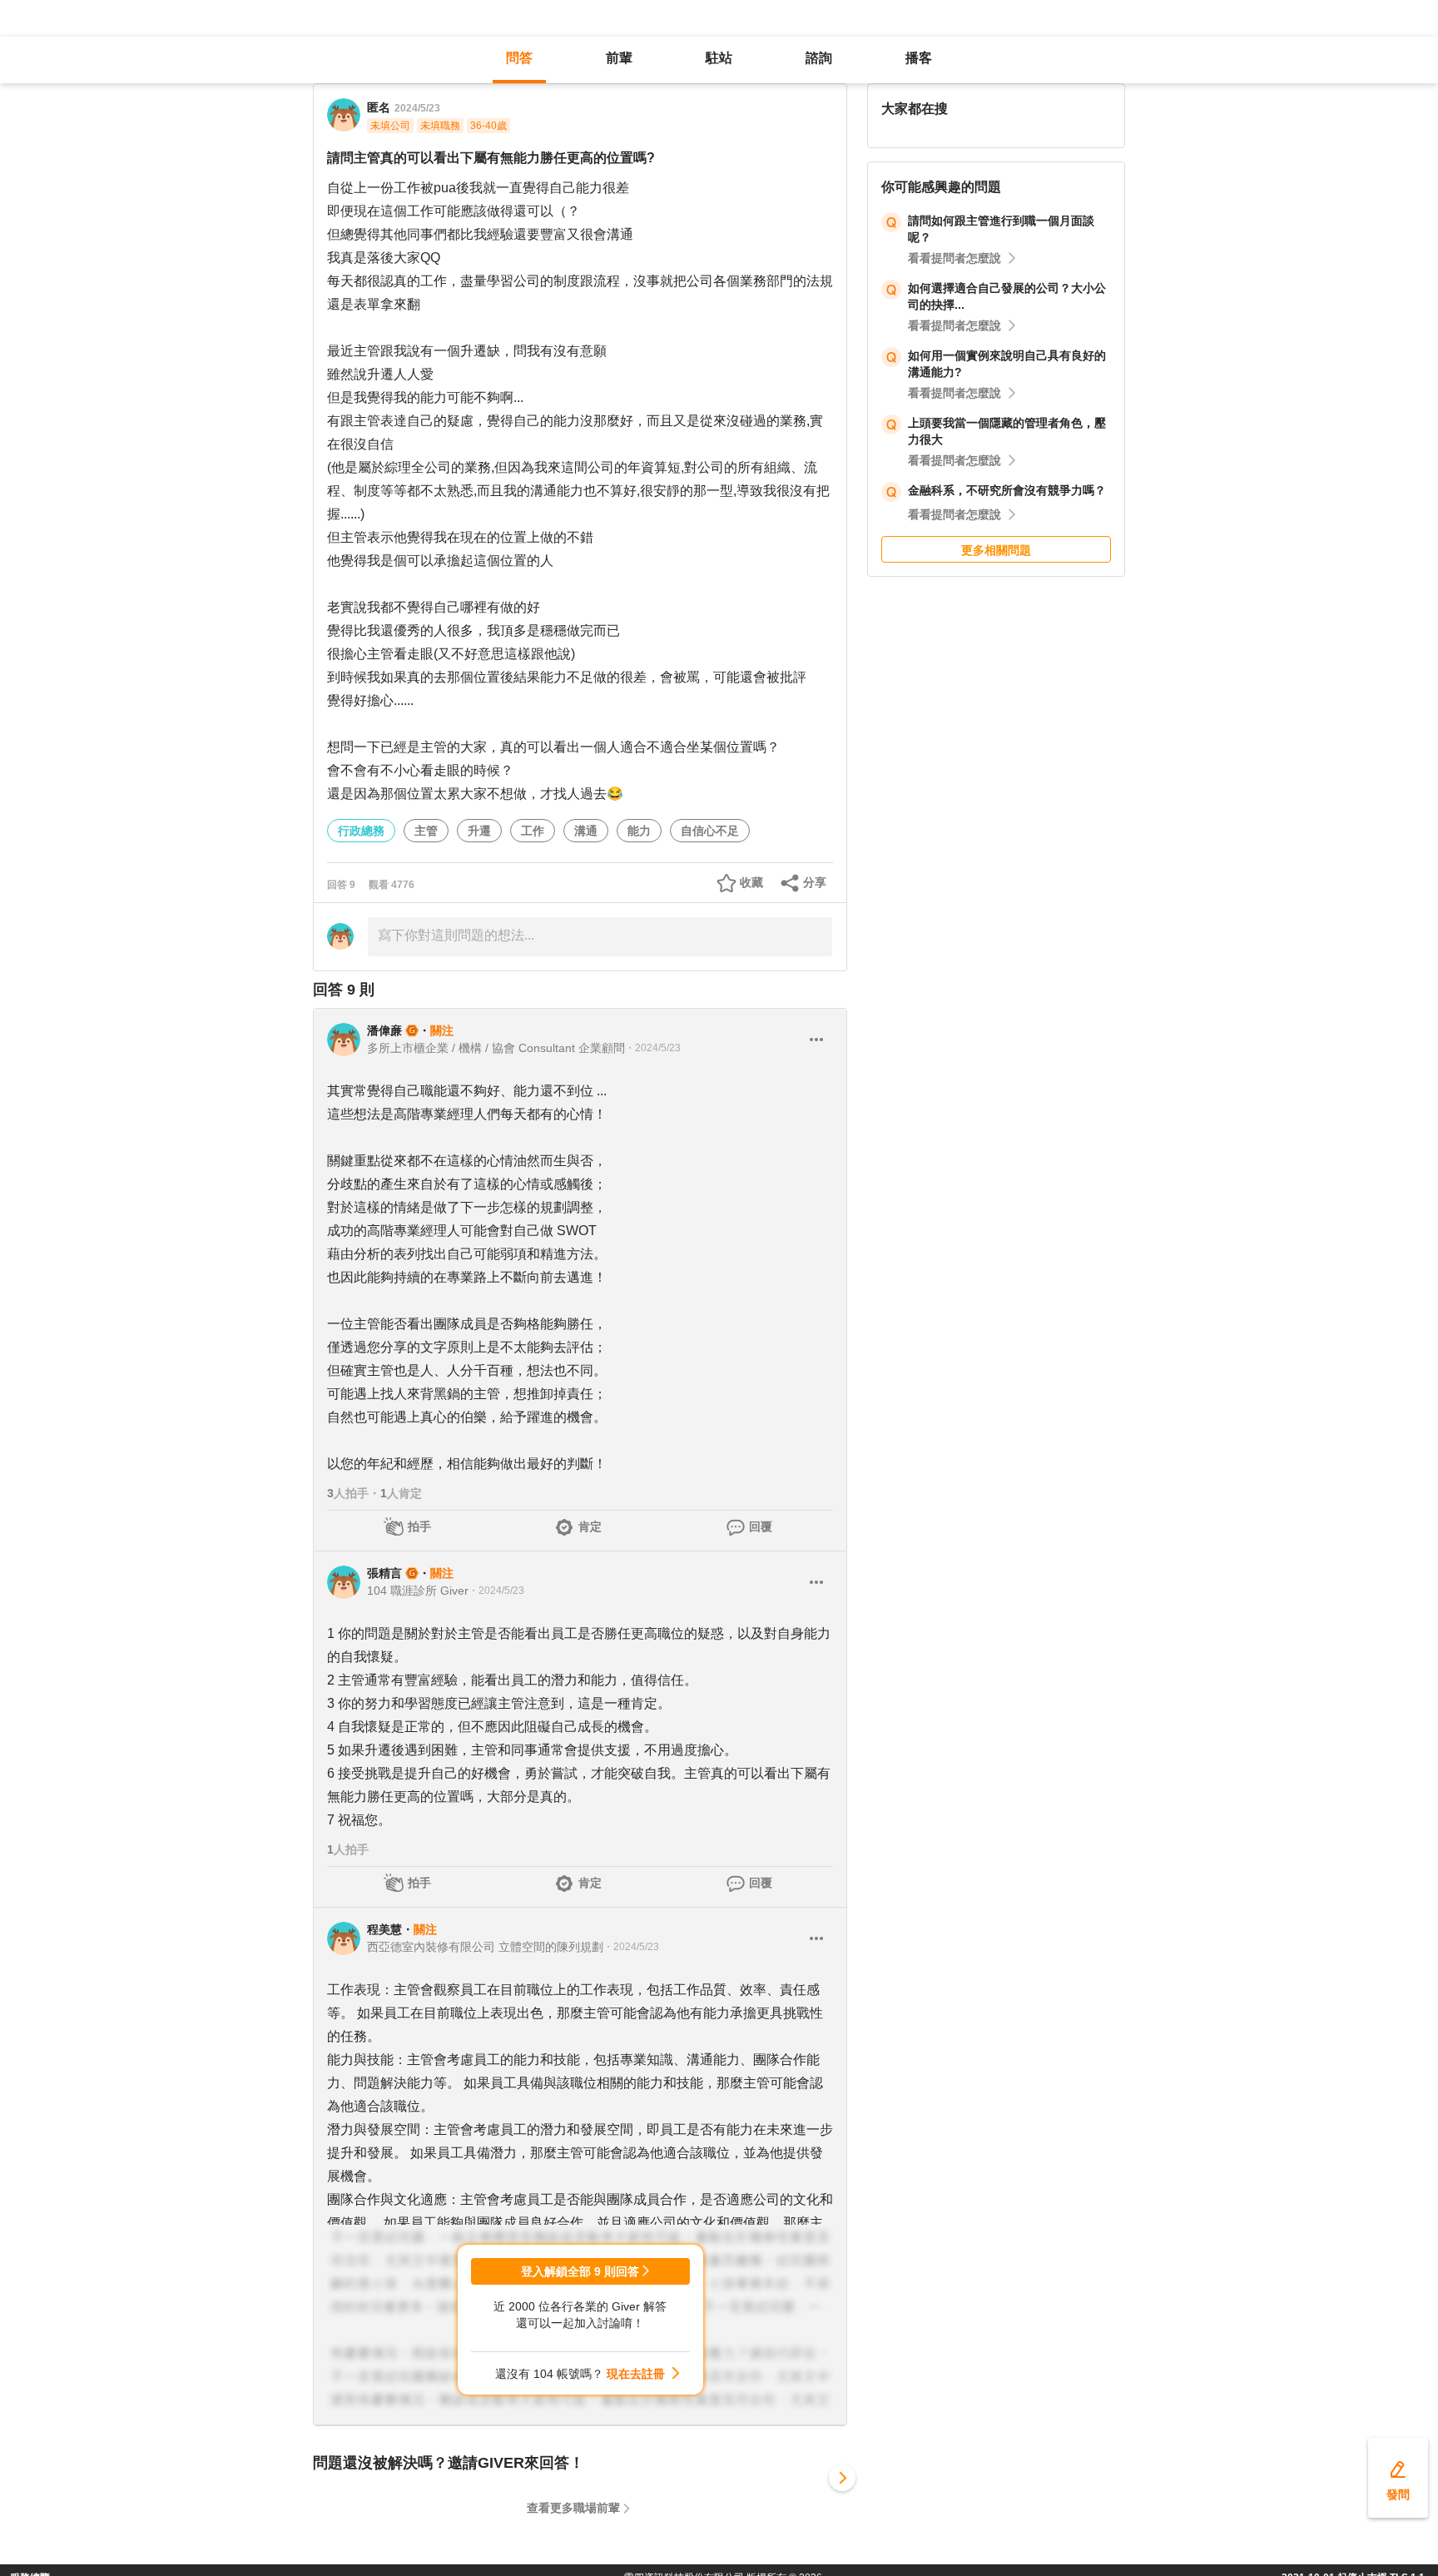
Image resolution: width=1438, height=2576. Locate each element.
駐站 (719, 58)
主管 (426, 831)
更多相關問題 (996, 550)
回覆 (761, 1526)
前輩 (619, 58)
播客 (919, 58)
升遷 (479, 831)
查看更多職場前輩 (573, 2508)
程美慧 (384, 1929)
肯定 (590, 1526)
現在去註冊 (636, 2374)
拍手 (419, 1526)
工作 (533, 831)
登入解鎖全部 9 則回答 (580, 2271)
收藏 (751, 882)
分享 (815, 882)
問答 (519, 58)
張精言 (384, 1573)
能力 (639, 831)
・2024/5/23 (653, 1048)
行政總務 (361, 831)
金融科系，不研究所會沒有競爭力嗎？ (1007, 490)
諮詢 (819, 58)
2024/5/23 (417, 108)
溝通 (586, 831)
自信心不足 (710, 831)
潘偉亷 (384, 1030)
